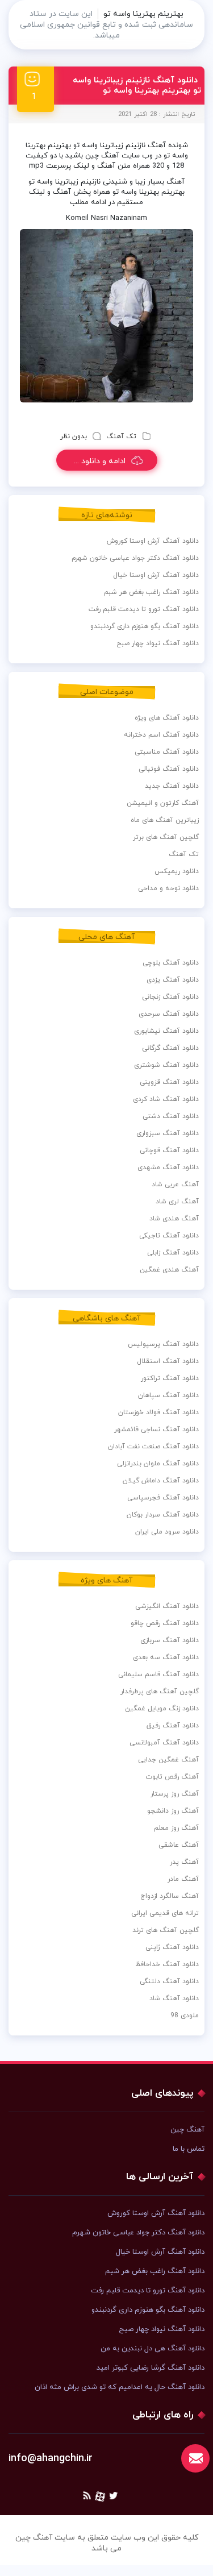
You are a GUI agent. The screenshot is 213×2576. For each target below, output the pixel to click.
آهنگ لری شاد (177, 1202)
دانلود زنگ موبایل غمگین (162, 1709)
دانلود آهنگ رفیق (173, 1726)
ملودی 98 (185, 2016)
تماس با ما (189, 2149)
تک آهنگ (121, 437)
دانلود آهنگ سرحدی (169, 1014)
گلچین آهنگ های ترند (166, 1930)
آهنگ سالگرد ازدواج (170, 1896)
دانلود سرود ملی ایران (167, 1532)
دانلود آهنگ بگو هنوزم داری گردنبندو (145, 626)
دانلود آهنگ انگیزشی (167, 1606)
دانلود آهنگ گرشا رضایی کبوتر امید (151, 2368)
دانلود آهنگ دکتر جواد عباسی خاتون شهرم (135, 558)
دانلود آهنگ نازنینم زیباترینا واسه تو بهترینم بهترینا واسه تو (137, 86)
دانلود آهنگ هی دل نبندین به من (153, 2349)
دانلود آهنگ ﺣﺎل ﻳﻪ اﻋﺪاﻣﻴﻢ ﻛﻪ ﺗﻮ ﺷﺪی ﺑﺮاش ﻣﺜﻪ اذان (120, 2387)
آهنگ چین (187, 2130)
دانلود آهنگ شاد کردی (166, 1099)
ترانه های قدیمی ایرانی (165, 1913)
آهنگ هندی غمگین (169, 1270)
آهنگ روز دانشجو (173, 1811)
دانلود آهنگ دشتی (171, 1116)
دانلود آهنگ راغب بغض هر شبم (151, 592)
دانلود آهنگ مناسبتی (167, 752)
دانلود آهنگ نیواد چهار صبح (158, 643)
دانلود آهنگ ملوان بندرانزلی (158, 1464)
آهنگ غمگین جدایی (168, 1760)
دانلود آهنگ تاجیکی (169, 1236)
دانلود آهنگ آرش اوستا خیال (156, 575)
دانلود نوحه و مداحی (168, 888)
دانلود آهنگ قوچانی (169, 1150)
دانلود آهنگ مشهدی (168, 1167)
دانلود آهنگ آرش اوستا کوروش (153, 541)
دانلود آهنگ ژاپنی (172, 1947)
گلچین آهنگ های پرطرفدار (160, 1692)
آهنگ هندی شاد (174, 1219)
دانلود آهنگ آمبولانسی (164, 1743)
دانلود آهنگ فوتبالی (169, 769)
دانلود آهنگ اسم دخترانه (161, 735)
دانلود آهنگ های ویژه (167, 718)
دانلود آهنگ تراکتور (170, 1378)
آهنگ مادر (183, 1879)
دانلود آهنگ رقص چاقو (165, 1623)
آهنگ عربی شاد (175, 1185)
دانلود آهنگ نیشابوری (166, 1031)
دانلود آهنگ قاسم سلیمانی (158, 1675)
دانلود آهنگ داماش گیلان (161, 1481)
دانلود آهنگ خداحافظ (167, 1964)
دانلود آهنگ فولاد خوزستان (158, 1412)
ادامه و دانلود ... (100, 461)
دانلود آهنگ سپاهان (168, 1395)
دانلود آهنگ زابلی (173, 1253)
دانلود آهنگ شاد (174, 1999)
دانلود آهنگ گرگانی (170, 1048)
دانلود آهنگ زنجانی (170, 997)
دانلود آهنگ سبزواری (168, 1133)
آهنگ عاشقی (179, 1845)
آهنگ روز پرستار (175, 1794)
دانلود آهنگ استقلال (168, 1361)
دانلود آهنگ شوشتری (166, 1065)
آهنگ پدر (184, 1862)
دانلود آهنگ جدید (172, 786)
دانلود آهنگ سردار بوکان (163, 1515)
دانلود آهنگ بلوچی (171, 963)
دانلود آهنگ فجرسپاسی (163, 1498)
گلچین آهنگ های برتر (166, 837)
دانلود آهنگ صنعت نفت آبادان (153, 1447)
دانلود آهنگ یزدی (173, 980)
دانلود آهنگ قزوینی (169, 1082)
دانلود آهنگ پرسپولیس (163, 1344)
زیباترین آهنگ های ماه (165, 820)
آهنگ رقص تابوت (172, 1777)
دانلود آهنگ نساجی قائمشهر (156, 1430)
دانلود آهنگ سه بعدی (166, 1657)
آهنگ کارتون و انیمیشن (163, 803)
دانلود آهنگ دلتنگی (169, 1981)
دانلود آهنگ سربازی (170, 1640)
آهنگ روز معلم (176, 1828)
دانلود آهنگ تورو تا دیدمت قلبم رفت (144, 609)
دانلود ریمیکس (177, 871)
